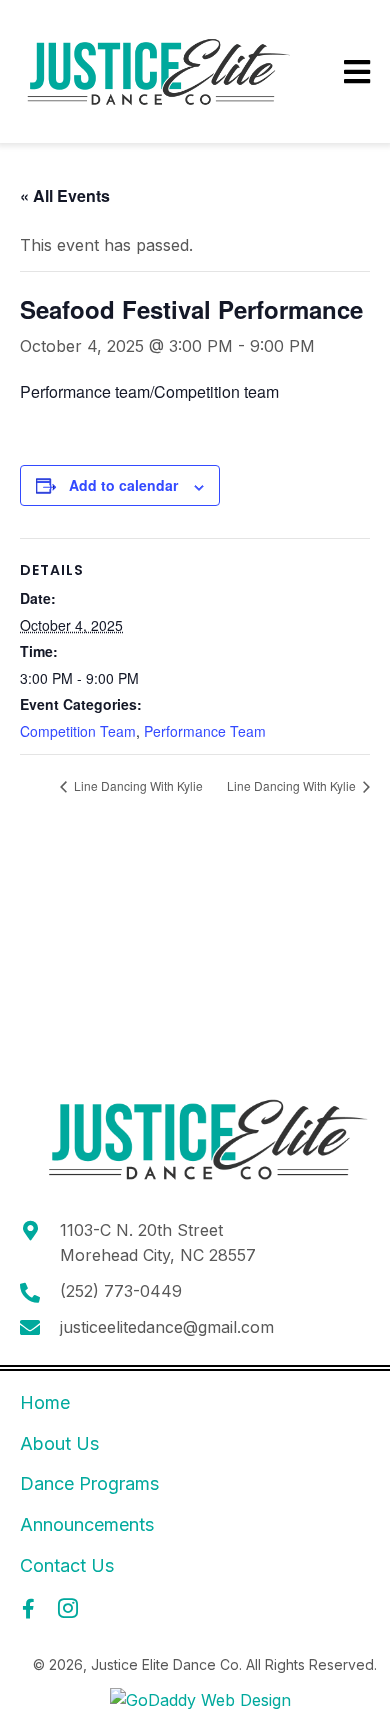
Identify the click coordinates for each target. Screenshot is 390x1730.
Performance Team (205, 731)
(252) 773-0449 (121, 1291)
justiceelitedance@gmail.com (167, 1327)
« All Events (65, 195)
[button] (28, 1609)
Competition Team (78, 731)
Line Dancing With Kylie (137, 785)
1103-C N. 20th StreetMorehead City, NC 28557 (158, 1243)
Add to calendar (123, 485)
